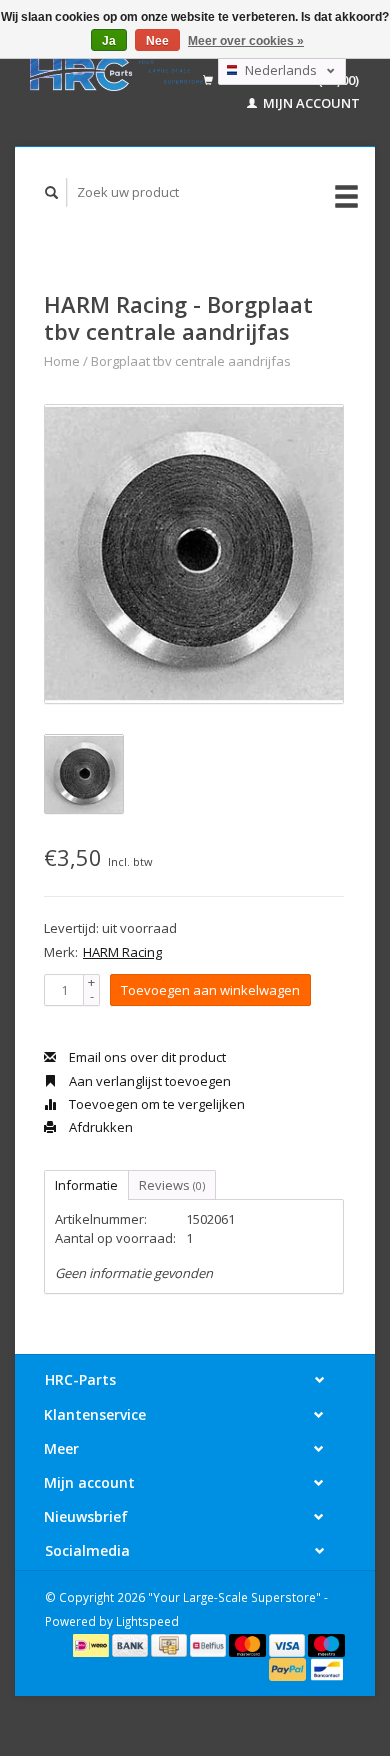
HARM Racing (122, 952)
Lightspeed (147, 1621)
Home (62, 361)
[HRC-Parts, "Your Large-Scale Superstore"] (116, 73)
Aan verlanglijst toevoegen (148, 1081)
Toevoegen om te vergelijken (155, 1104)
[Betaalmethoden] (92, 1644)
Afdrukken (99, 1127)
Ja (109, 41)
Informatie (86, 1185)
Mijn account (310, 103)
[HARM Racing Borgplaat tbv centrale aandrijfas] (194, 554)
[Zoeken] (52, 192)
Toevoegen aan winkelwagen (210, 990)
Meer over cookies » (246, 41)
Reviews (172, 1185)
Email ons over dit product (146, 1057)
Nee (157, 41)
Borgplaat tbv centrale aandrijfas (191, 361)
